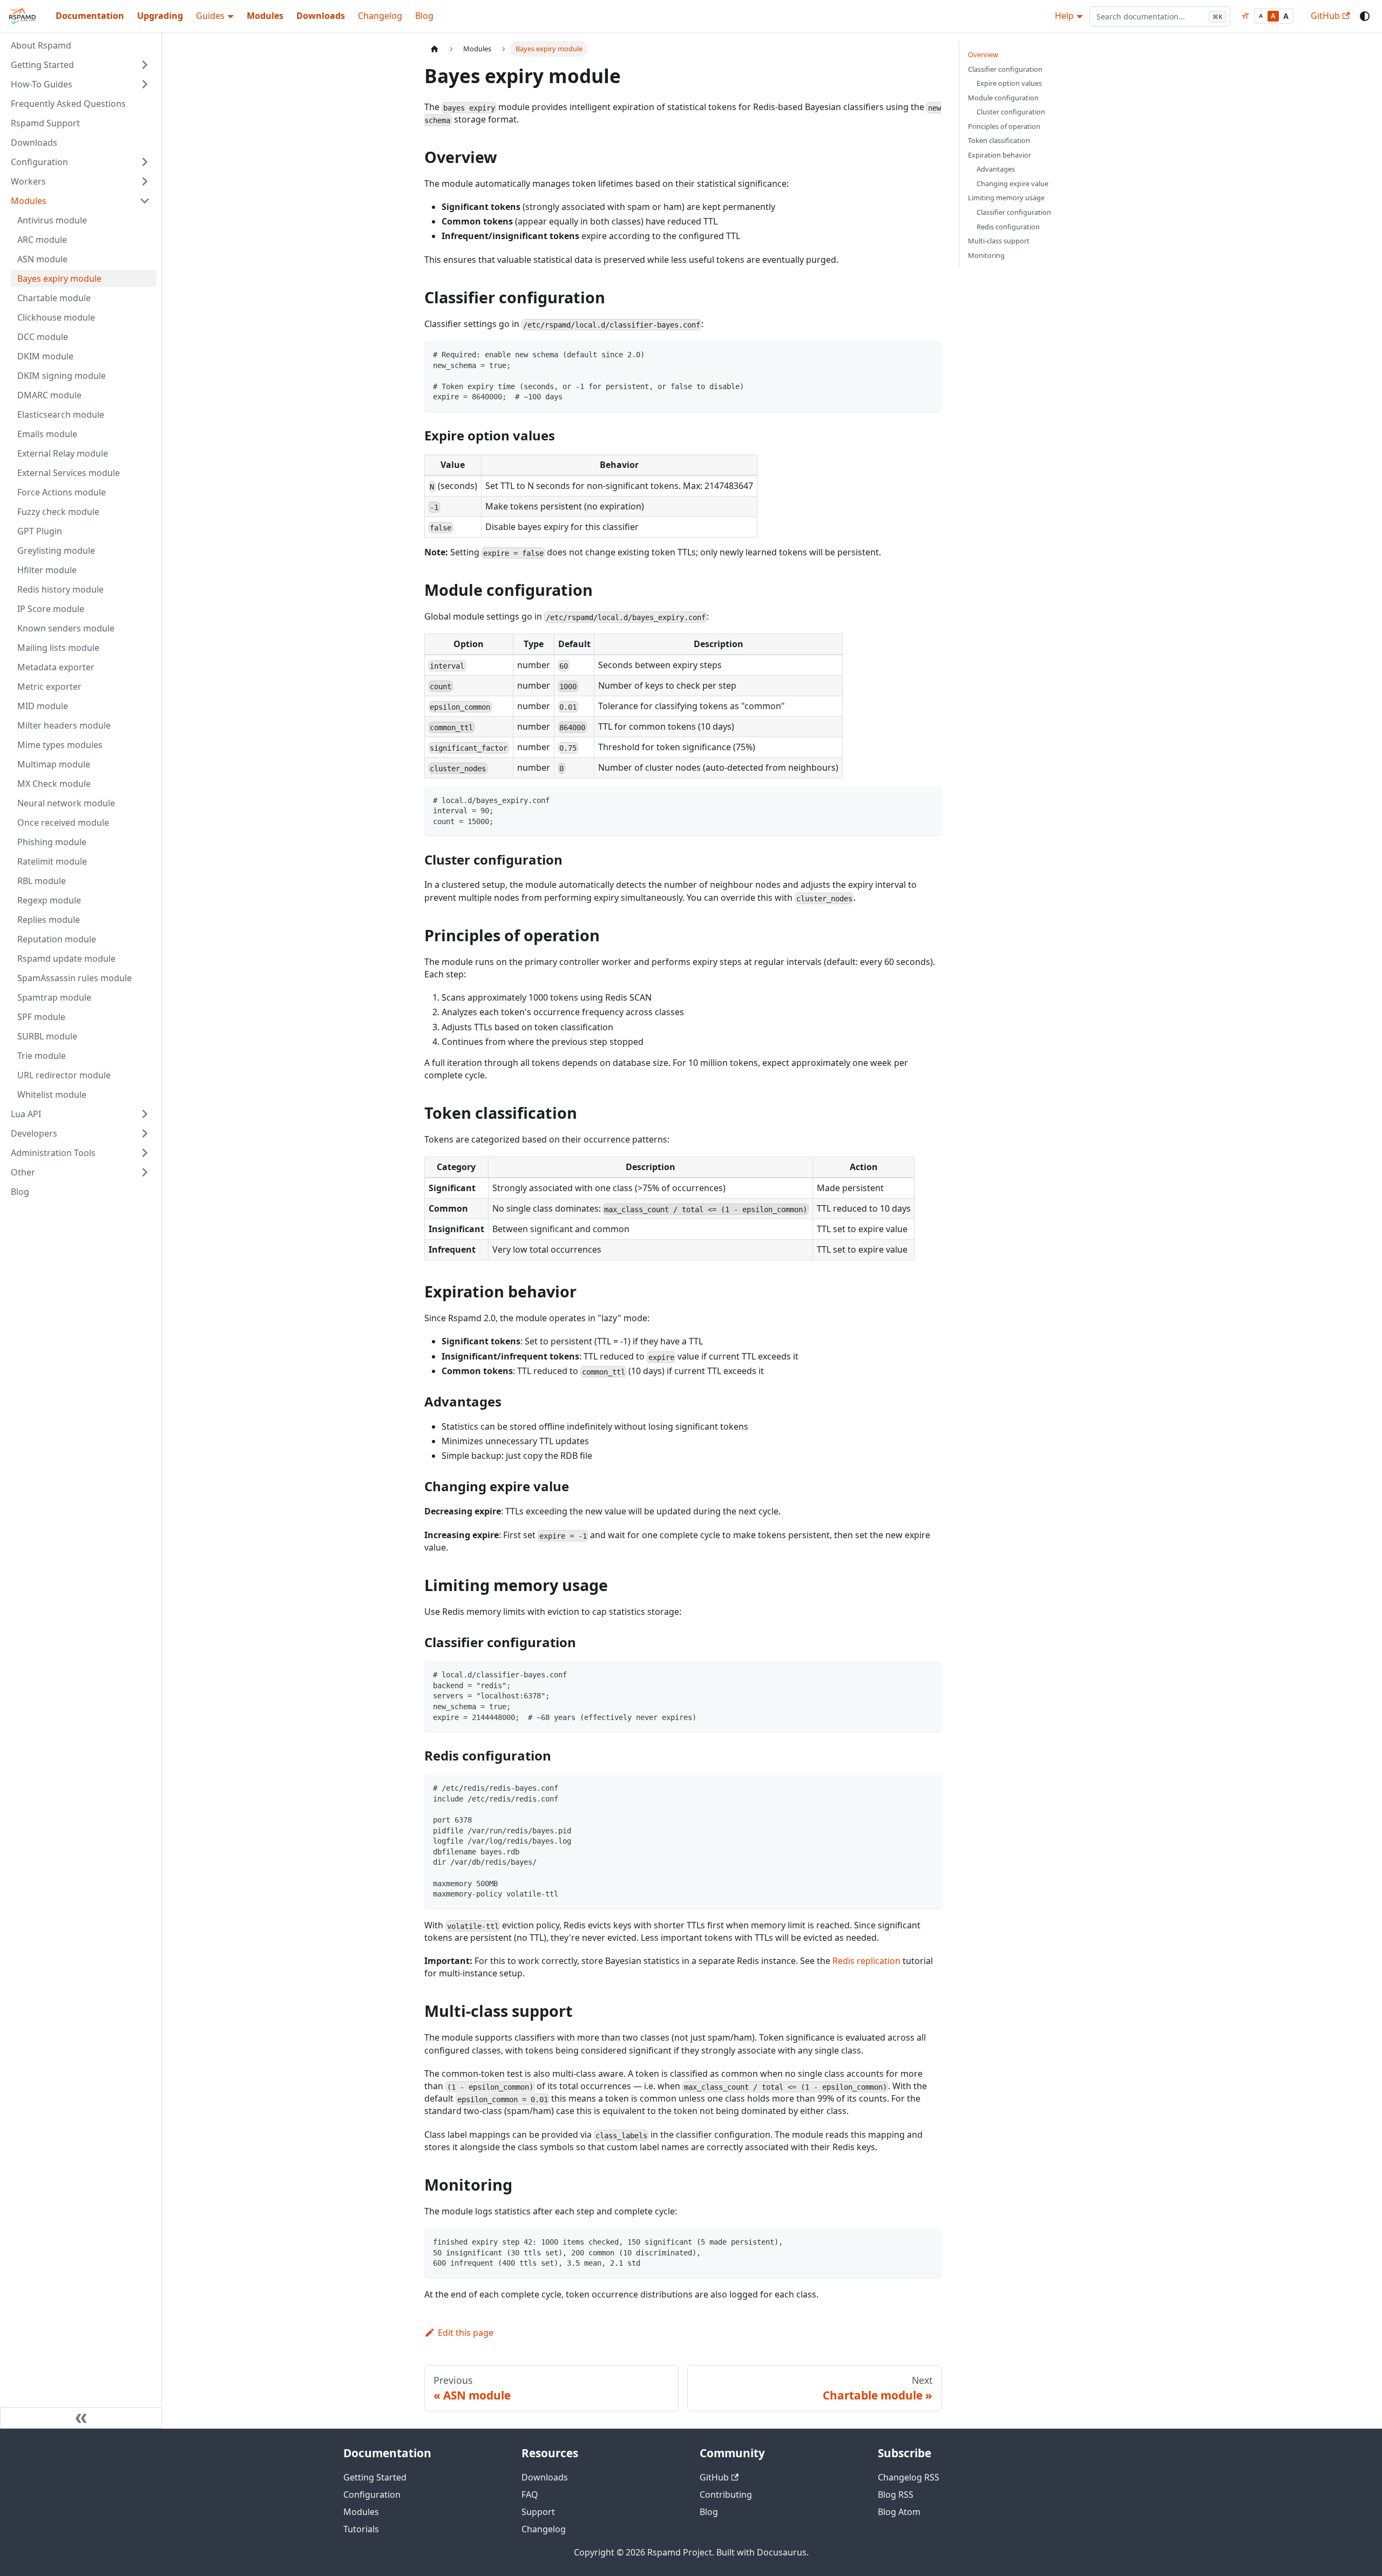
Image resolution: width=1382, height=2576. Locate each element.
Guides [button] (210, 16)
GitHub (1325, 16)
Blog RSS (896, 2495)
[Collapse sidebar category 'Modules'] (145, 201)
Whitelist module (52, 1095)
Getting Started (42, 65)
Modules (265, 16)
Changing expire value (1012, 183)
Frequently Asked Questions (68, 104)
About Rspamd (41, 45)
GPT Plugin (40, 531)
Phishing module (52, 842)
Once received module (63, 823)
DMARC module (49, 395)
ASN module (42, 259)
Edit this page (466, 2333)
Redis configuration (1008, 227)
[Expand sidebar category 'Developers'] (145, 1133)
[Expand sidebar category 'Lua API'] (145, 1114)
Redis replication (866, 1961)
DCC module (43, 337)
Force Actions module (62, 492)
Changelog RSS (909, 2477)
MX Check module (54, 784)
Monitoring (986, 255)
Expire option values (1009, 83)
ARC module (42, 240)
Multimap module (54, 764)
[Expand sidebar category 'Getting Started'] (145, 65)
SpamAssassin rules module (74, 978)
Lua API (26, 1114)
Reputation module (57, 939)
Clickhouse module (56, 317)
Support (538, 2512)
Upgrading (160, 16)
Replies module (49, 920)
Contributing (726, 2495)
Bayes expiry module (59, 278)
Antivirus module (52, 220)
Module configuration (1003, 98)
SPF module (41, 1017)
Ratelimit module (52, 861)
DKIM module (45, 356)
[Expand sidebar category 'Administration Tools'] (145, 1153)
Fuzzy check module (58, 512)
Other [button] (23, 1172)
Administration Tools (53, 1153)
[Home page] (435, 49)
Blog (424, 16)
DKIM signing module (62, 376)
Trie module (42, 1056)
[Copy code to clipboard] (928, 354)
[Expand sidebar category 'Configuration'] (145, 162)
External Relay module (63, 453)
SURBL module (47, 1036)
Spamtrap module (54, 997)
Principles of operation (1004, 126)
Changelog (380, 16)
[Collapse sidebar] (81, 2418)
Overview (983, 55)
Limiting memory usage (1006, 198)
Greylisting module (56, 550)
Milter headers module (64, 725)
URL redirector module (64, 1075)
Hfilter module (47, 570)
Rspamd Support (45, 123)
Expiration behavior (1000, 155)
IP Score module (51, 609)
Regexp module (49, 900)
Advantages (996, 169)
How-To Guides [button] (42, 84)
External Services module (69, 473)
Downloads (321, 16)
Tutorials (361, 2529)
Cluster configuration (1011, 112)
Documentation (90, 16)
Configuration (39, 162)
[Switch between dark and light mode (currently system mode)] (1365, 16)
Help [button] (1064, 16)
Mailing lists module (58, 648)
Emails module (47, 434)
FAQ (530, 2495)
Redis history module (60, 589)
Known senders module (66, 628)
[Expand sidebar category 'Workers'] (145, 181)
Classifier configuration (1005, 69)
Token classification (999, 140)
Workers (28, 181)
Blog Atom (899, 2512)
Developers (34, 1133)
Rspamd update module (66, 959)
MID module (43, 706)
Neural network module (66, 803)
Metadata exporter (56, 667)
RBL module (42, 881)
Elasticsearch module (61, 414)
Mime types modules (60, 745)
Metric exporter (49, 687)
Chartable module (54, 298)
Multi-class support (999, 241)
